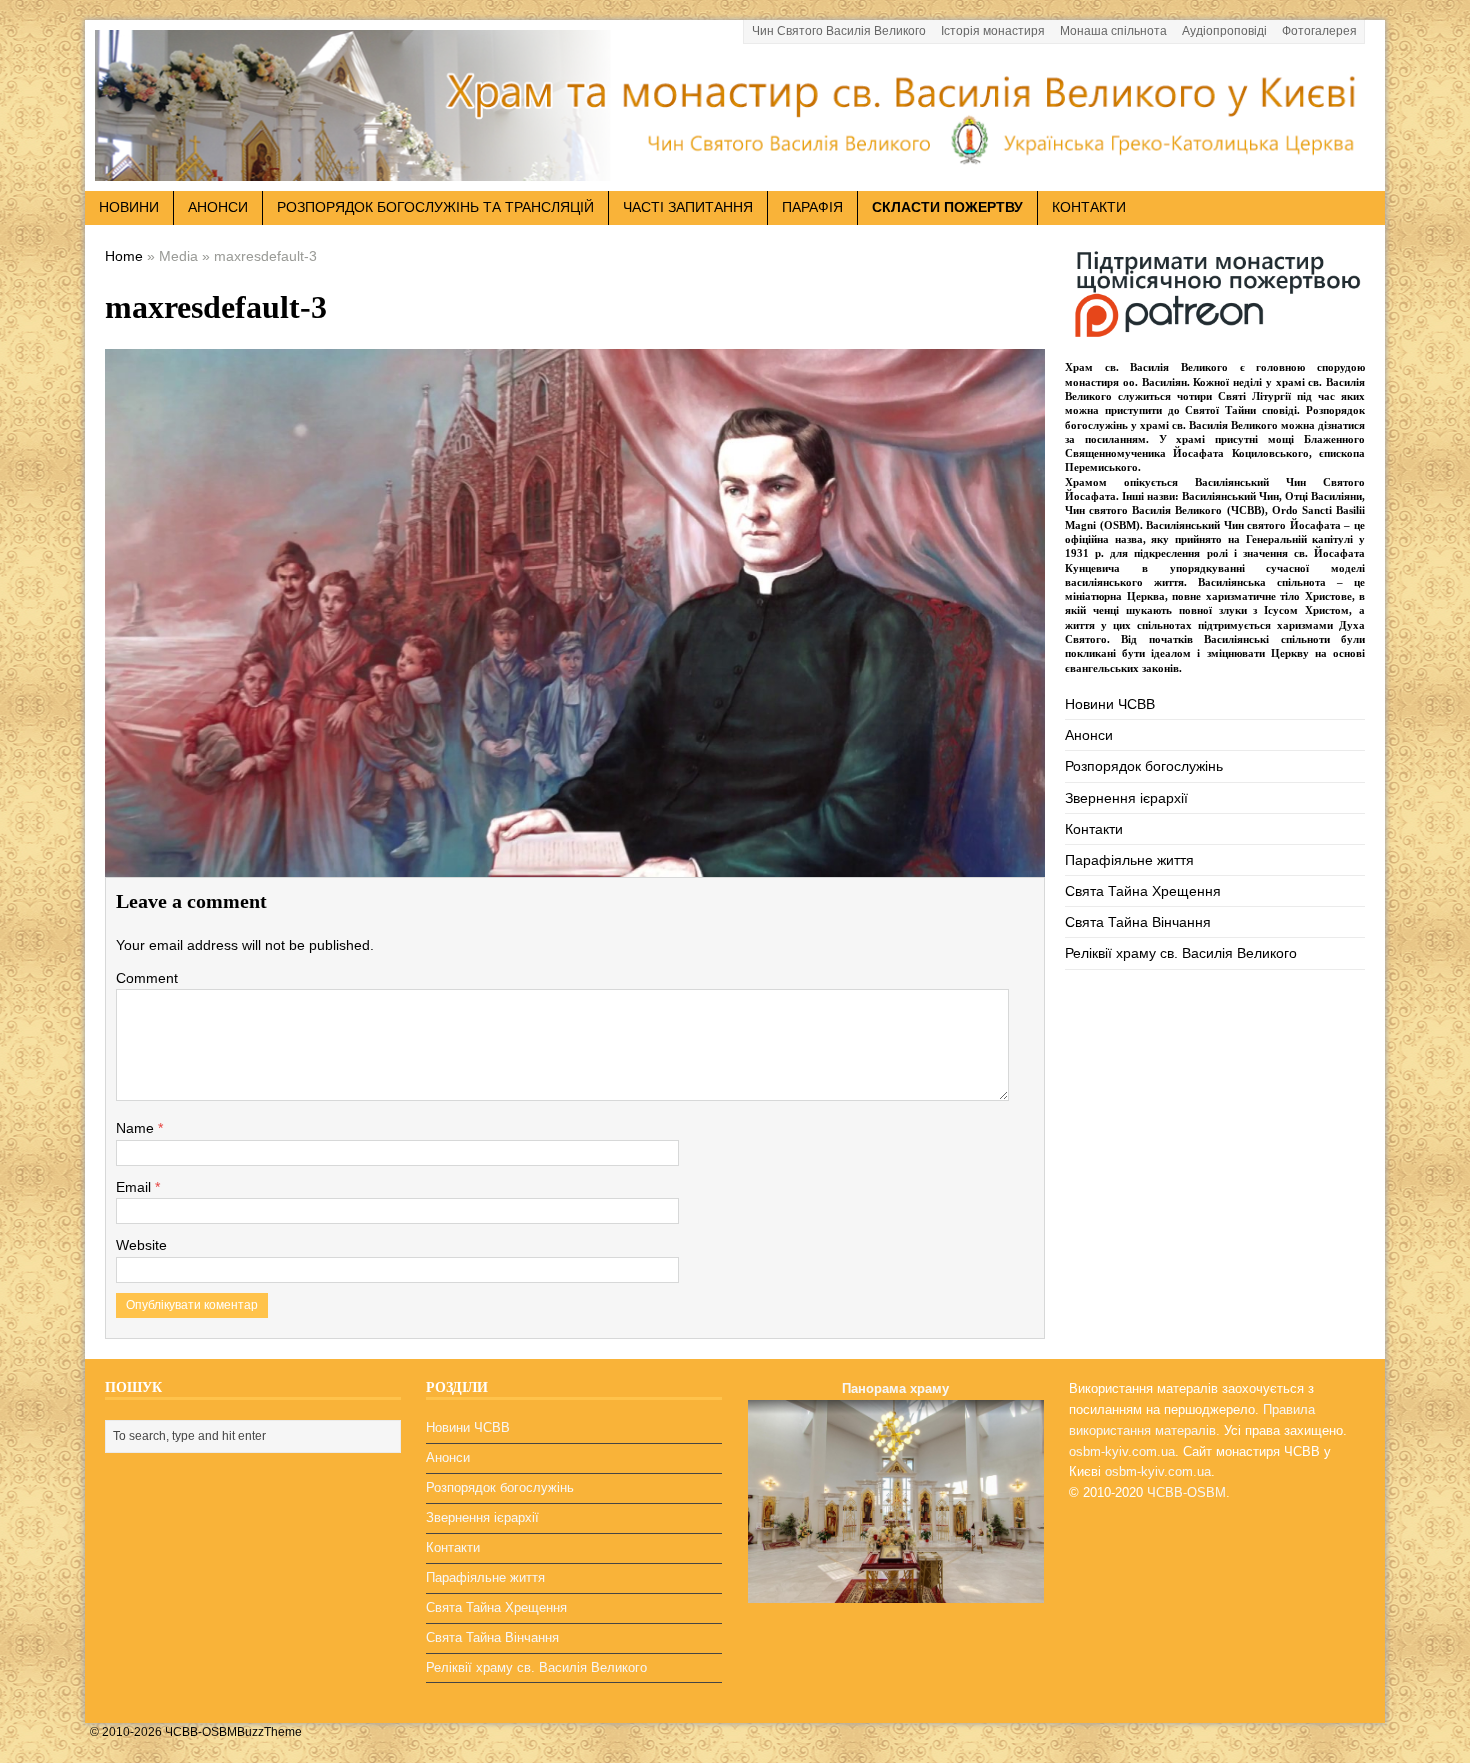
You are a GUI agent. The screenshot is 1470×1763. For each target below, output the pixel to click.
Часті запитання (688, 207)
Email (135, 1187)
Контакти (1089, 207)
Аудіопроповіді (1224, 31)
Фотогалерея (1319, 31)
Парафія (812, 207)
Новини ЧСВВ (1110, 704)
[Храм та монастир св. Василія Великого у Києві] (735, 169)
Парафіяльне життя (1129, 860)
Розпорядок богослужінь (1144, 766)
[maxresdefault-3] (575, 863)
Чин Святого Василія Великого (839, 31)
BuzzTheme (269, 1732)
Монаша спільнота (1113, 31)
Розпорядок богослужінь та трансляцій (435, 207)
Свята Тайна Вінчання (1138, 922)
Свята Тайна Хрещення (1143, 891)
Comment (147, 978)
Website (141, 1245)
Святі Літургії (1254, 396)
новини (129, 207)
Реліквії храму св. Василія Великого (1181, 953)
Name (137, 1128)
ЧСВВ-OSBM (1186, 1492)
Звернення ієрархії (1126, 798)
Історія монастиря (993, 31)
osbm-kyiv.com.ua (1122, 1451)
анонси (218, 207)
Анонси (1089, 735)
